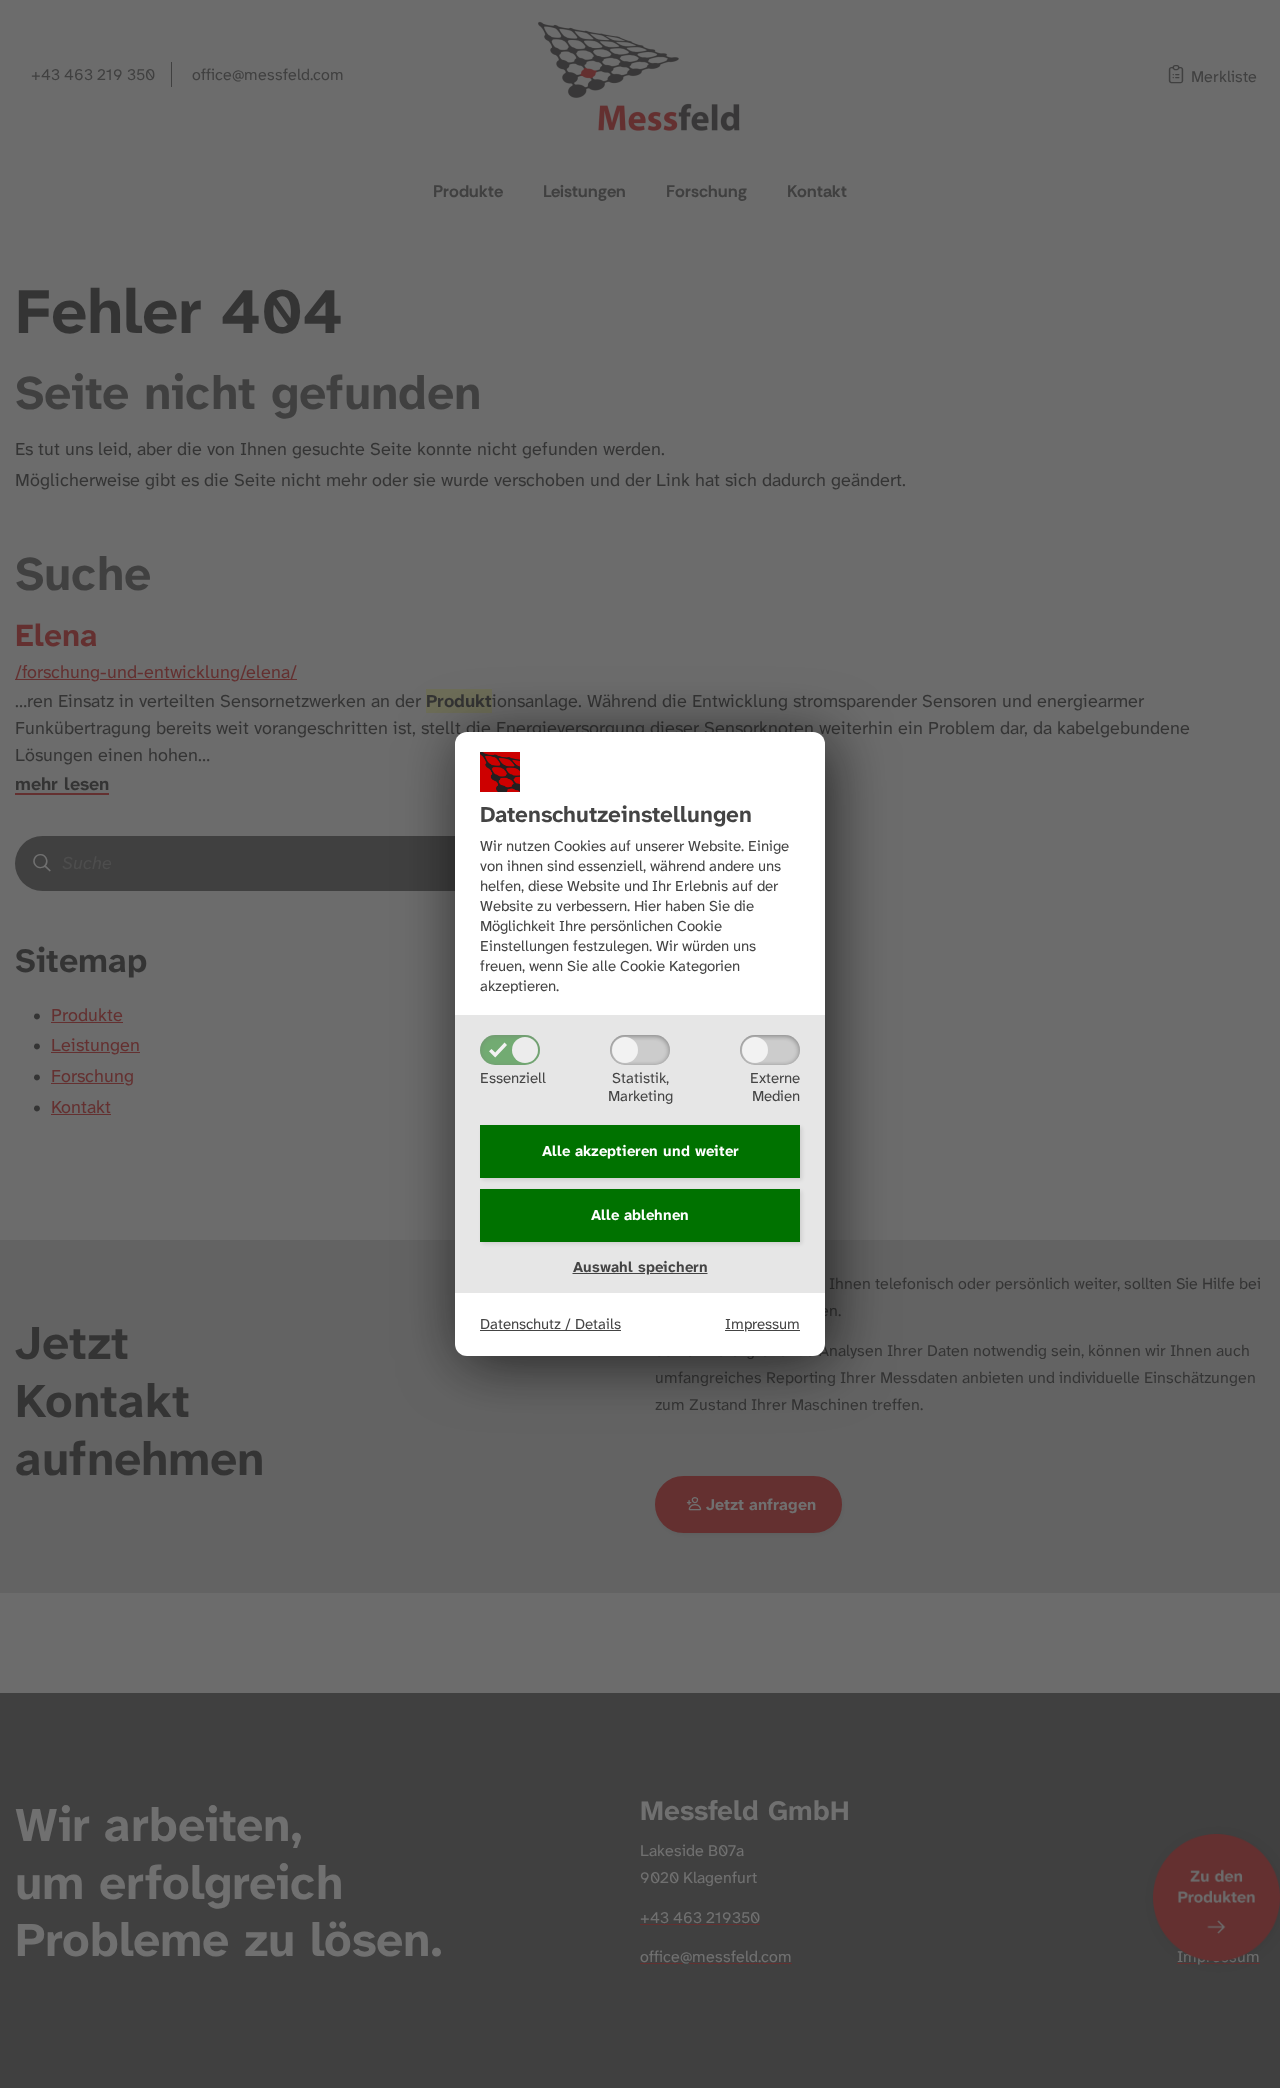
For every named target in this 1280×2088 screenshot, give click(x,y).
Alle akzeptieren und (640, 1151)
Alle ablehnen (640, 1215)
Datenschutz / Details (550, 1324)
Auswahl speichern (640, 1267)
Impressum (762, 1324)
